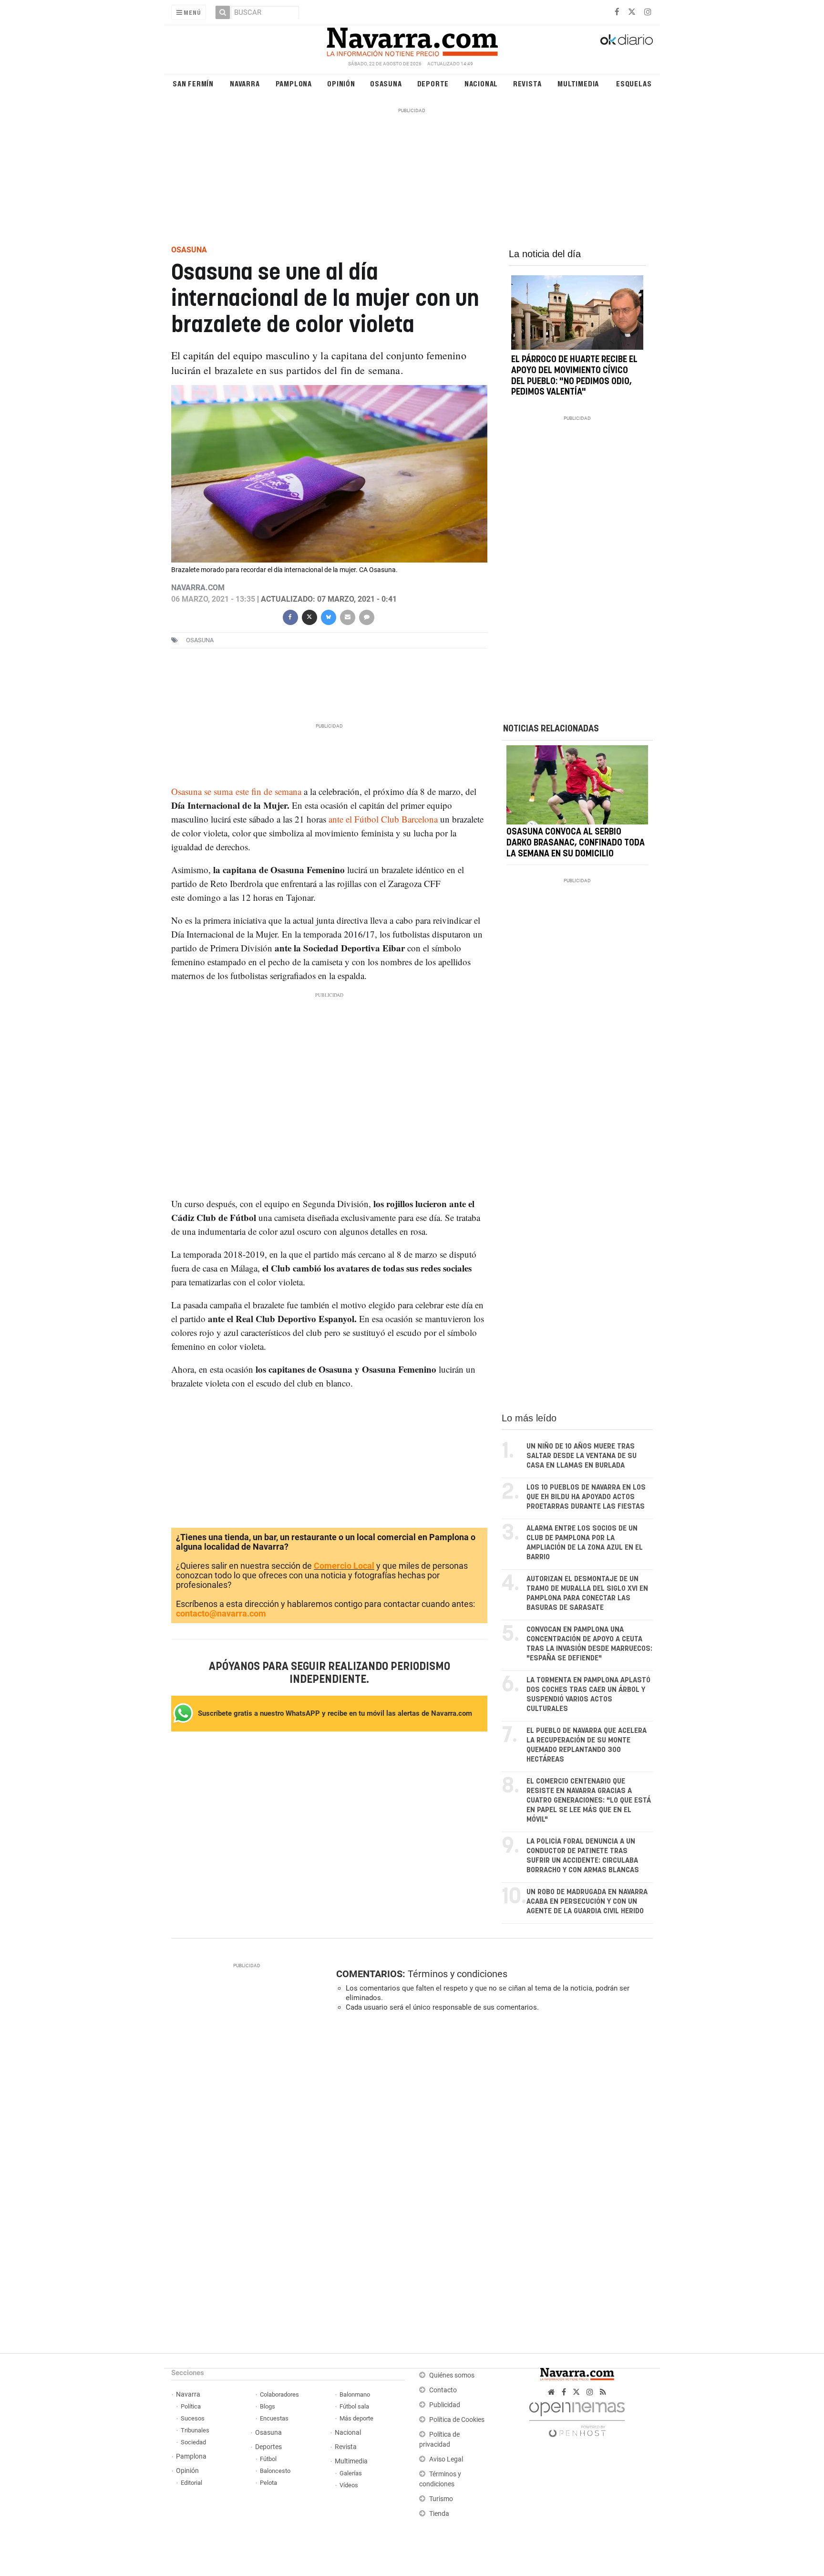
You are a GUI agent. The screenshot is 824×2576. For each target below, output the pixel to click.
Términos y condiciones (458, 1974)
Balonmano (355, 2394)
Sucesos (193, 2418)
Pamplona (294, 83)
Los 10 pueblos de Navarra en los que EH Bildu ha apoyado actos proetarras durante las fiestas (586, 1497)
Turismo (441, 2499)
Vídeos (349, 2485)
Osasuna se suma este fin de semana (237, 791)
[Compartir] (290, 616)
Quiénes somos (452, 2375)
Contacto (443, 2390)
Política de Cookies (457, 2420)
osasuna (200, 640)
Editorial (191, 2483)
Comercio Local (344, 1566)
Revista (527, 83)
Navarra (245, 83)
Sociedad (193, 2442)
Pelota (268, 2483)
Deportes (268, 2447)
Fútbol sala (354, 2406)
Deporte (433, 83)
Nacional (481, 83)
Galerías (351, 2473)
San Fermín (193, 83)
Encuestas (274, 2418)
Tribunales (195, 2430)
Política (191, 2406)
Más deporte (356, 2418)
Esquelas (634, 83)
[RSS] (603, 2392)
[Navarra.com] (412, 40)
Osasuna (386, 83)
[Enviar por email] (347, 616)
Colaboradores (279, 2394)
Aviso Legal (446, 2459)
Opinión (341, 83)
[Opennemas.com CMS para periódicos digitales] (577, 2417)
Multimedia (578, 83)
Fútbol (268, 2459)
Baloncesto (275, 2471)
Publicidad (445, 2405)
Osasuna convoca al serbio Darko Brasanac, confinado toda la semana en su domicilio (576, 844)
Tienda (439, 2514)
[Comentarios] (366, 616)
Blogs (268, 2406)
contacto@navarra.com (221, 1613)
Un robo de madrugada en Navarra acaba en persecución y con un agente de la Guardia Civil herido (587, 1902)
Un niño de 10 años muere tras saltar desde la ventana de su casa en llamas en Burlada (582, 1456)
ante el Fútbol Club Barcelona (383, 819)
